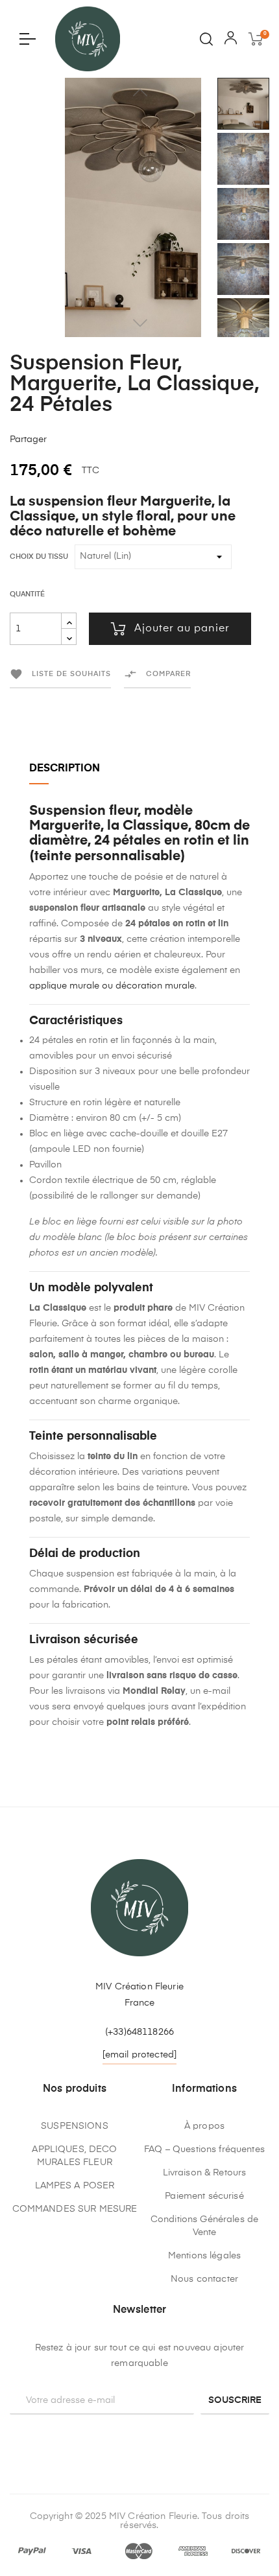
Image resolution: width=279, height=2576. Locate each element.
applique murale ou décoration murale (112, 986)
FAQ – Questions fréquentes (204, 2149)
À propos (204, 2126)
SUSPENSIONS (75, 2126)
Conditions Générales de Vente (204, 2226)
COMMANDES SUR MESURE (75, 2209)
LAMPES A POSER (75, 2186)
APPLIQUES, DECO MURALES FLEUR (74, 2156)
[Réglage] (231, 41)
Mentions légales (204, 2256)
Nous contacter (204, 2279)
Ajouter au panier (182, 629)
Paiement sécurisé (204, 2196)
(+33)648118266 (139, 2032)
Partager (63, 439)
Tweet (83, 439)
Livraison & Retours (205, 2173)
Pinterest (103, 439)
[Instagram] (139, 2437)
